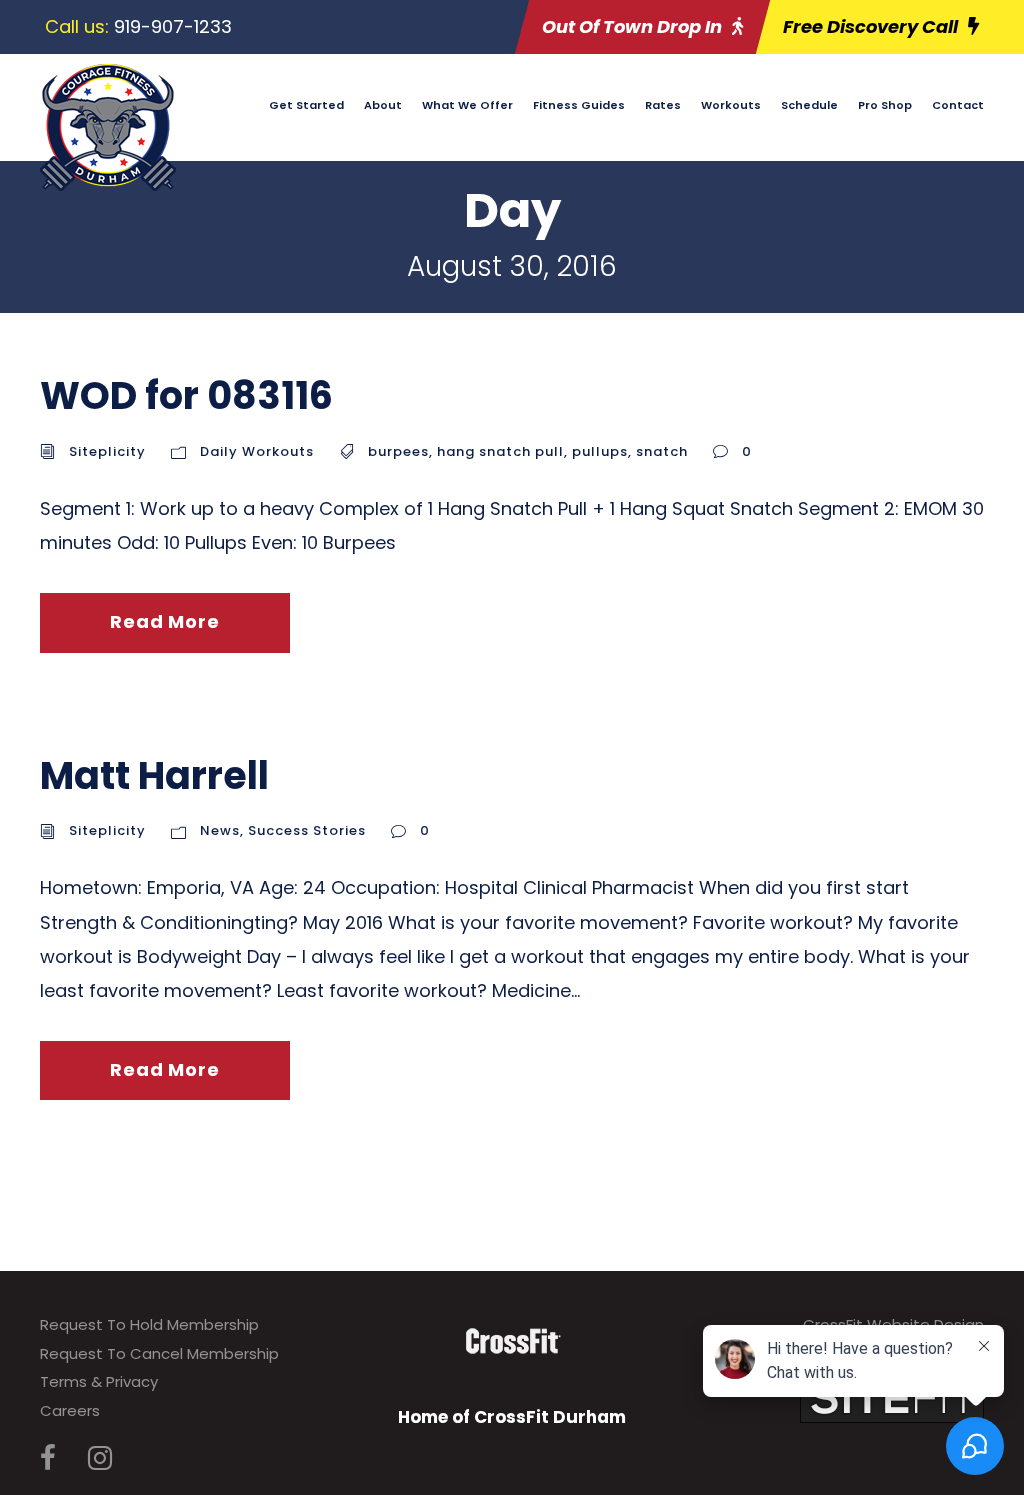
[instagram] (100, 1458)
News (220, 830)
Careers (70, 1410)
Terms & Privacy (99, 1381)
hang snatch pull (500, 451)
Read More (164, 621)
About (383, 105)
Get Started (306, 105)
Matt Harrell (154, 775)
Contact (958, 105)
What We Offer (467, 105)
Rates (663, 105)
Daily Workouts (257, 451)
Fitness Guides (579, 105)
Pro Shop (885, 105)
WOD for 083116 (186, 395)
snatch (662, 451)
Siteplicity (107, 451)
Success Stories (307, 830)
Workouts (731, 105)
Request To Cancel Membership (159, 1353)
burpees (398, 451)
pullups (600, 451)
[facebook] (48, 1458)
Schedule (809, 105)
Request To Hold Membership (149, 1324)
